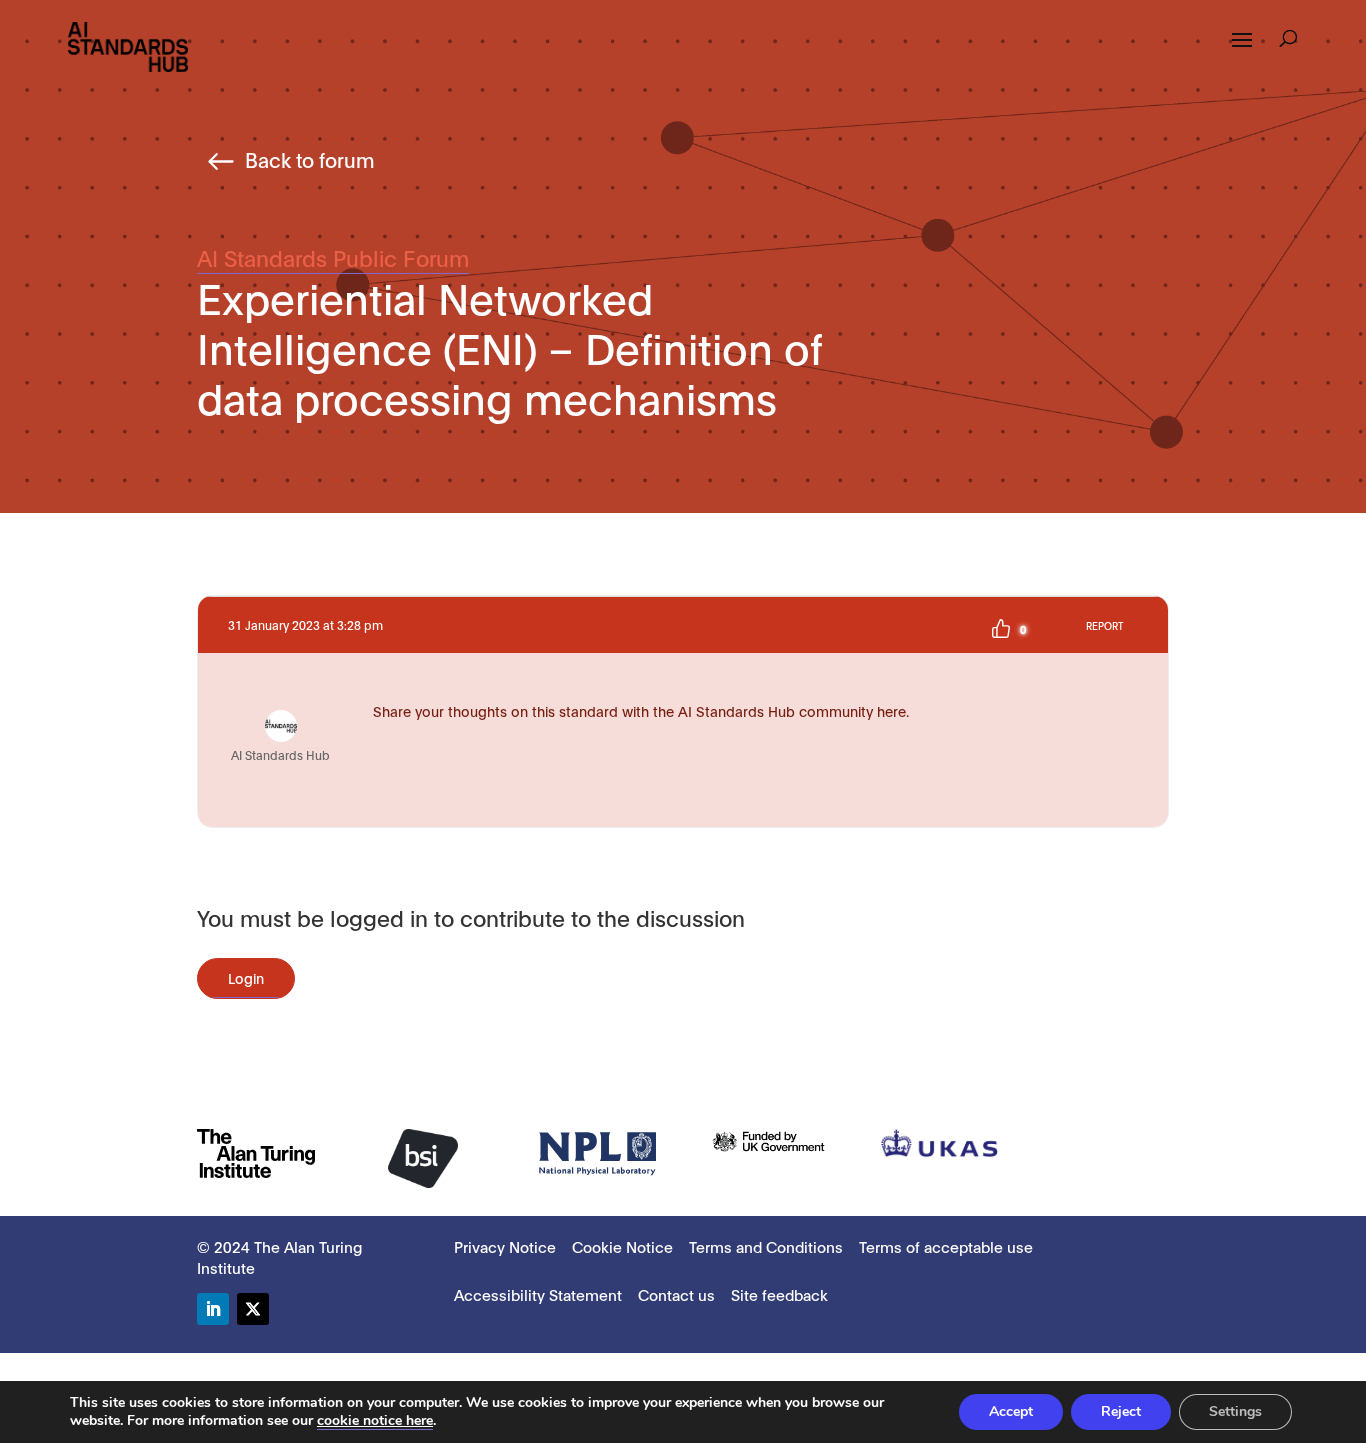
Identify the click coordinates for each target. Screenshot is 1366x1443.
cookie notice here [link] (375, 1420)
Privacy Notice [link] (505, 1246)
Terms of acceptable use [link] (946, 1246)
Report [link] (1104, 625)
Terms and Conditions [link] (766, 1246)
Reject (1121, 1411)
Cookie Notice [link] (622, 1246)
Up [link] (1001, 629)
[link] (128, 45)
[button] (1242, 53)
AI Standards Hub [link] (280, 754)
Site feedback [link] (779, 1294)
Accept (1011, 1411)
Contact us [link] (676, 1294)
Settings (1235, 1411)
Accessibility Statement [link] (538, 1294)
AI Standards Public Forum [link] (333, 257)
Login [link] (246, 977)
